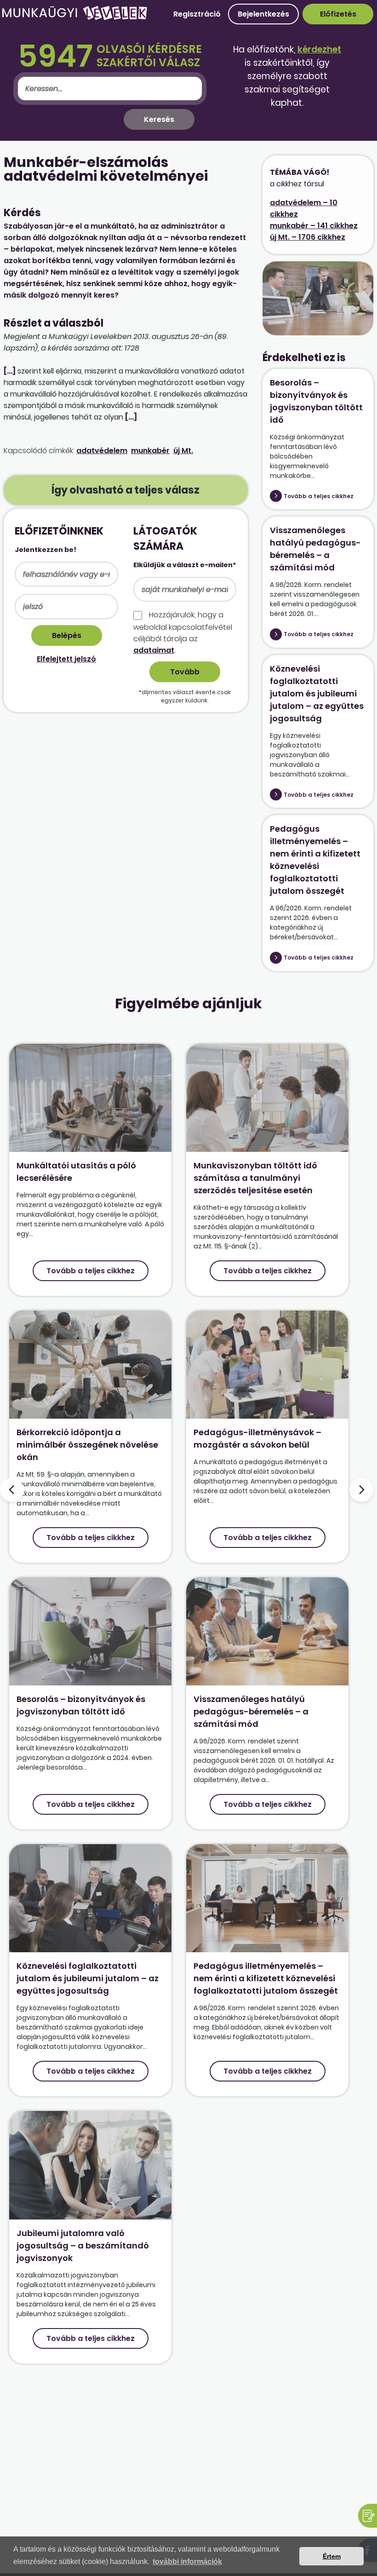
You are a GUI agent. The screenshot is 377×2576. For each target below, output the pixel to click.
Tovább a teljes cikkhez (319, 496)
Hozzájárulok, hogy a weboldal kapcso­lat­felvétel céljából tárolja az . (183, 632)
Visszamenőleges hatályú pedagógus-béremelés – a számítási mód (251, 1711)
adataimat (154, 650)
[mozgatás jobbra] (361, 1490)
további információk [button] (187, 2562)
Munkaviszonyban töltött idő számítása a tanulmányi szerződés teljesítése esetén (255, 1178)
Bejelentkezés (263, 14)
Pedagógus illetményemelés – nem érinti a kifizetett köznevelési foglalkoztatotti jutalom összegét (266, 1978)
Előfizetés (338, 14)
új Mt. (183, 451)
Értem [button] (332, 2556)
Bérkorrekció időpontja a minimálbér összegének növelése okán (87, 1445)
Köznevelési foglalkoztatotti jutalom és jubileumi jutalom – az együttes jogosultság (317, 693)
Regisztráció (197, 14)
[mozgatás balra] (12, 1490)
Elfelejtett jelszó (66, 659)
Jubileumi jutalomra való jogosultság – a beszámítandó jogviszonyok (83, 2245)
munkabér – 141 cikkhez (314, 226)
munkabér (150, 451)
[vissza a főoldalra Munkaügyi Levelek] (74, 18)
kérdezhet (319, 49)
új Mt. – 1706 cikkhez (308, 237)
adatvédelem (102, 451)
